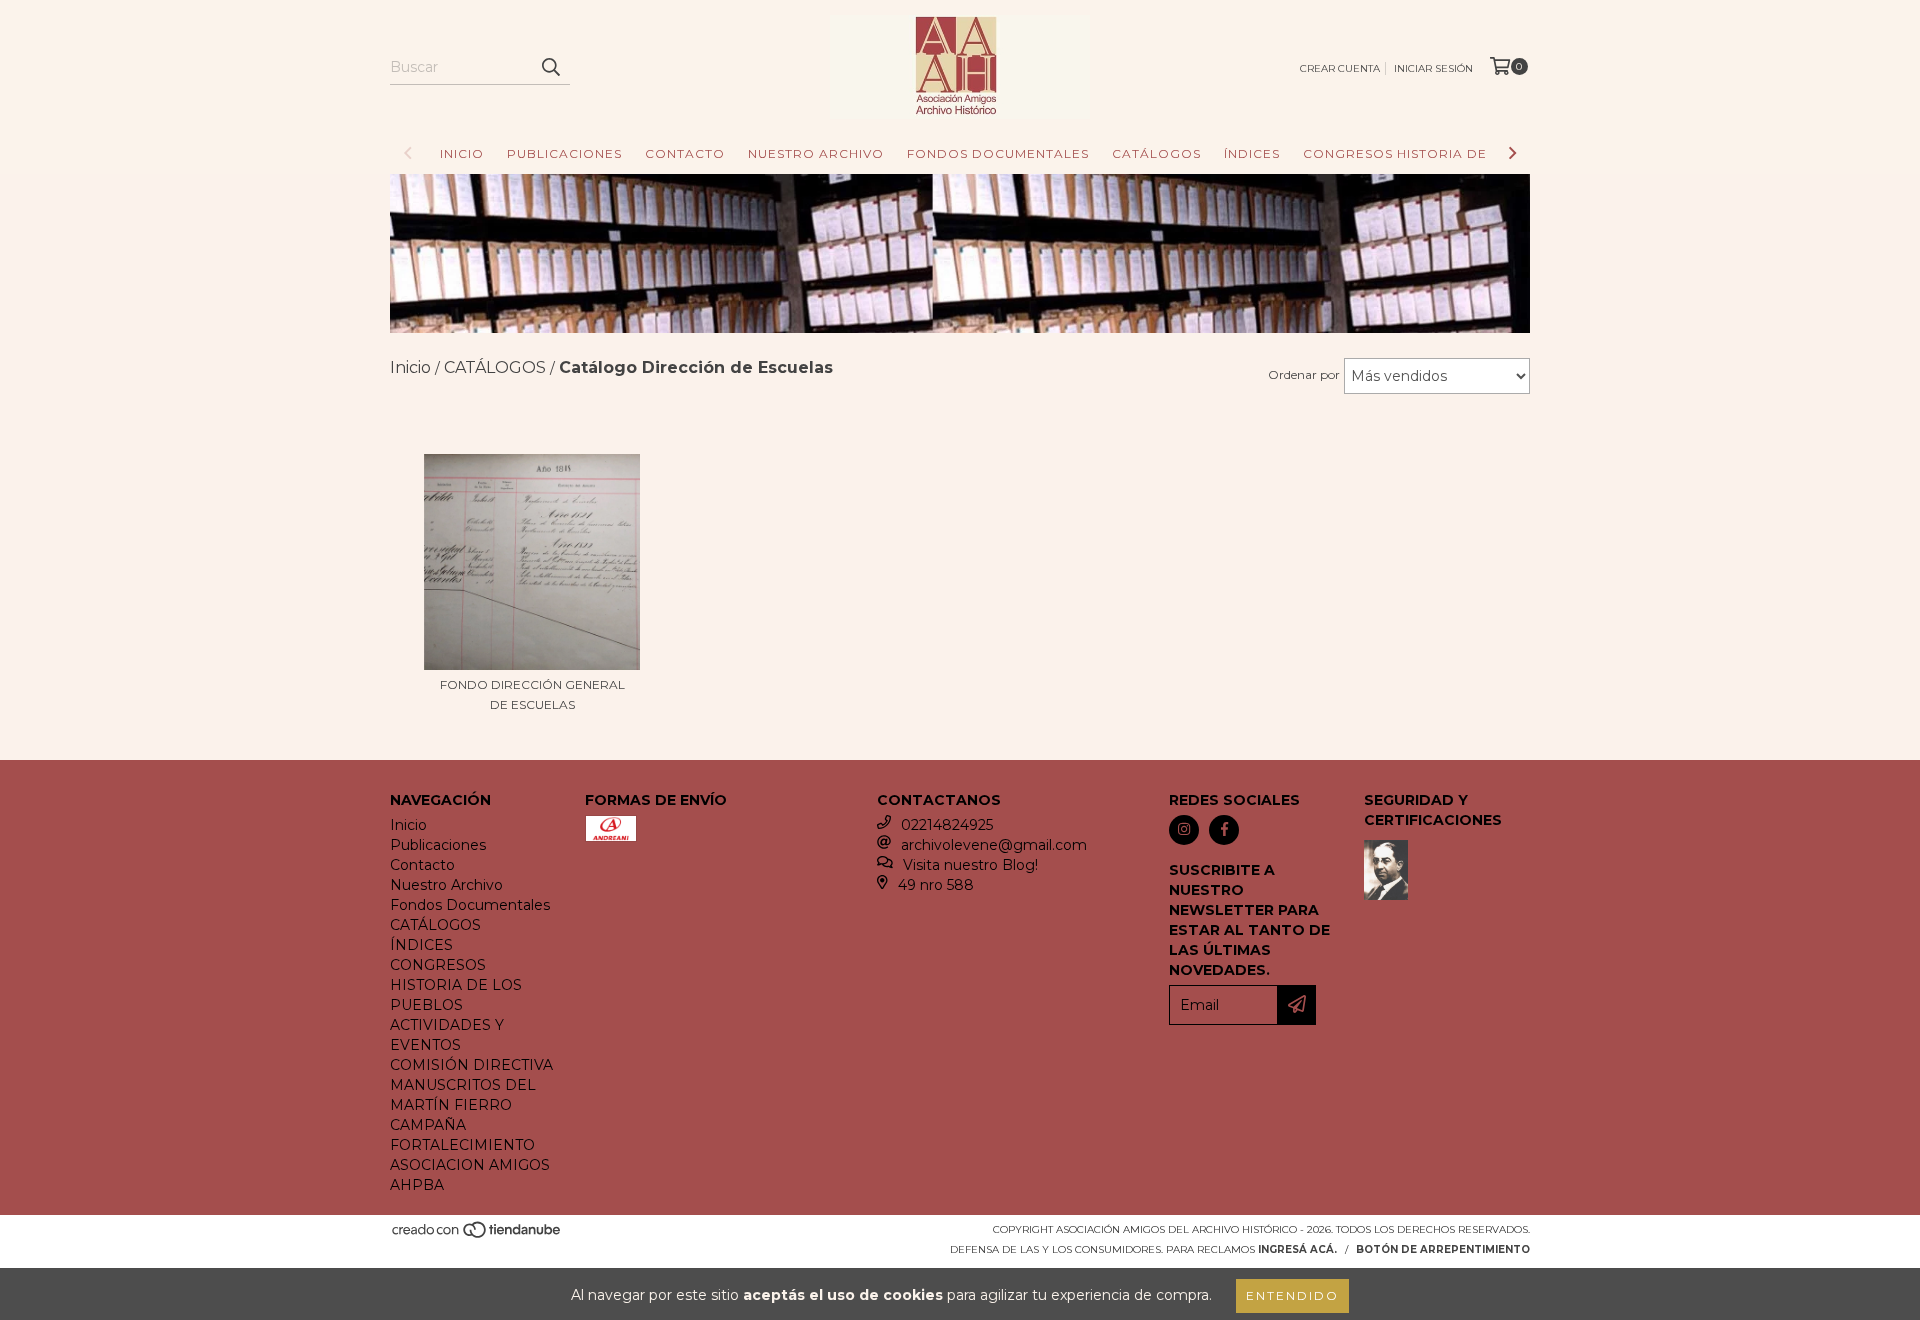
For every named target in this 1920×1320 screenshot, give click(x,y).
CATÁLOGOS (1156, 153)
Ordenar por (1304, 374)
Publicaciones (564, 153)
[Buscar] (550, 67)
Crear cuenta (1340, 68)
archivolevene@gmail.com (994, 845)
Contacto (685, 153)
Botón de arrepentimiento (1443, 1249)
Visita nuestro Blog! (970, 865)
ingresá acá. (1297, 1249)
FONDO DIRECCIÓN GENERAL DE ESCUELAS (532, 694)
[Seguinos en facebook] (1224, 830)
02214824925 (947, 825)
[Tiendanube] (477, 1235)
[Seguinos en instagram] (1184, 830)
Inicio (462, 153)
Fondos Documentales (998, 153)
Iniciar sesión (1433, 68)
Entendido (1292, 1295)
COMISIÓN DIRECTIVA (471, 1065)
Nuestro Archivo (816, 153)
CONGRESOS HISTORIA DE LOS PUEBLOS (1446, 153)
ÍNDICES (1252, 153)
